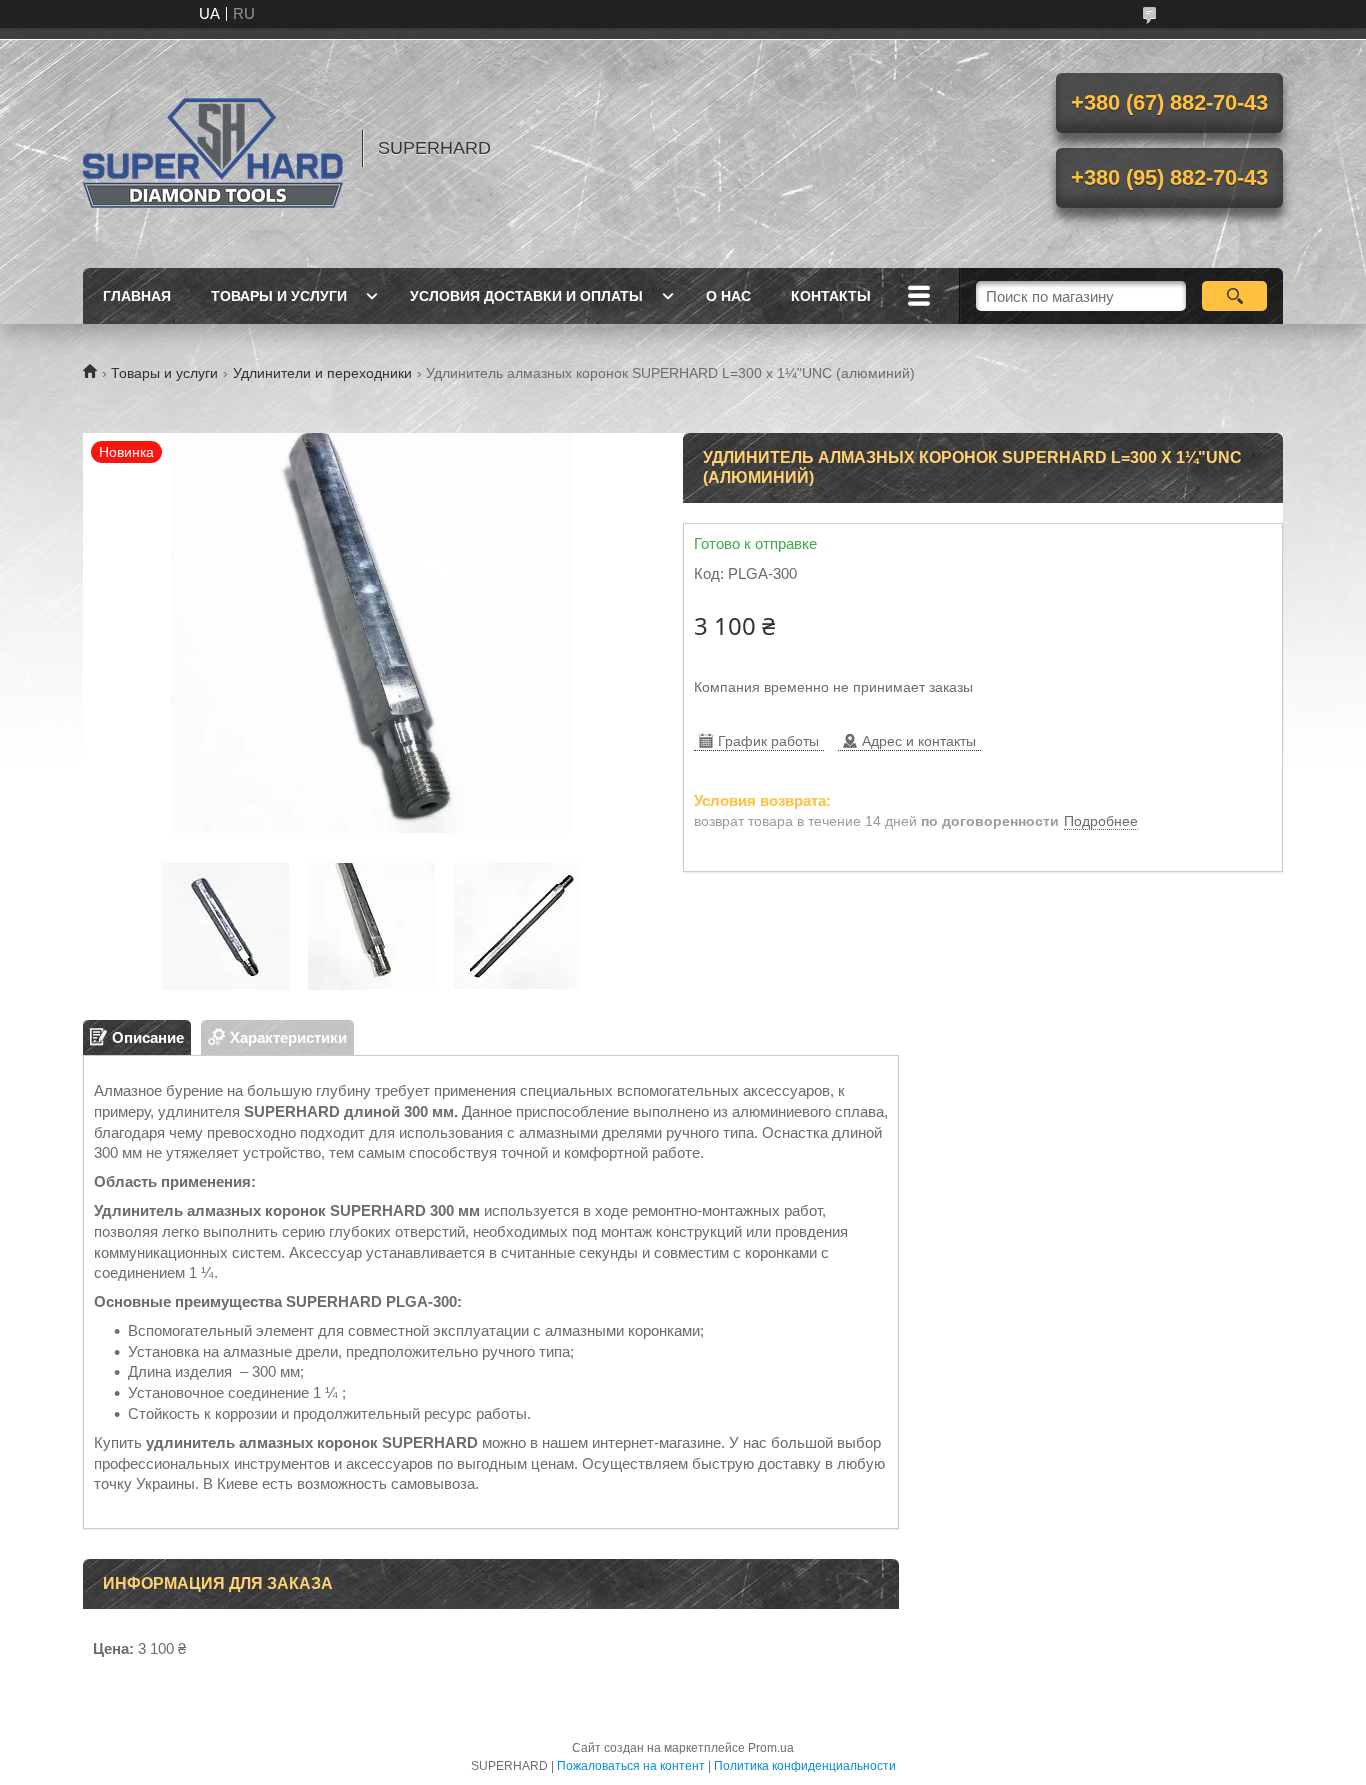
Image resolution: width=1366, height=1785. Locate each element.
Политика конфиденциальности (805, 1766)
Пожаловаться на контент (631, 1766)
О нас (728, 296)
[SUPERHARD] (213, 148)
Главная (137, 296)
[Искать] (1234, 296)
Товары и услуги (279, 296)
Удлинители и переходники (322, 373)
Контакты (831, 296)
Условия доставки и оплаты (526, 296)
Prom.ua (771, 1748)
